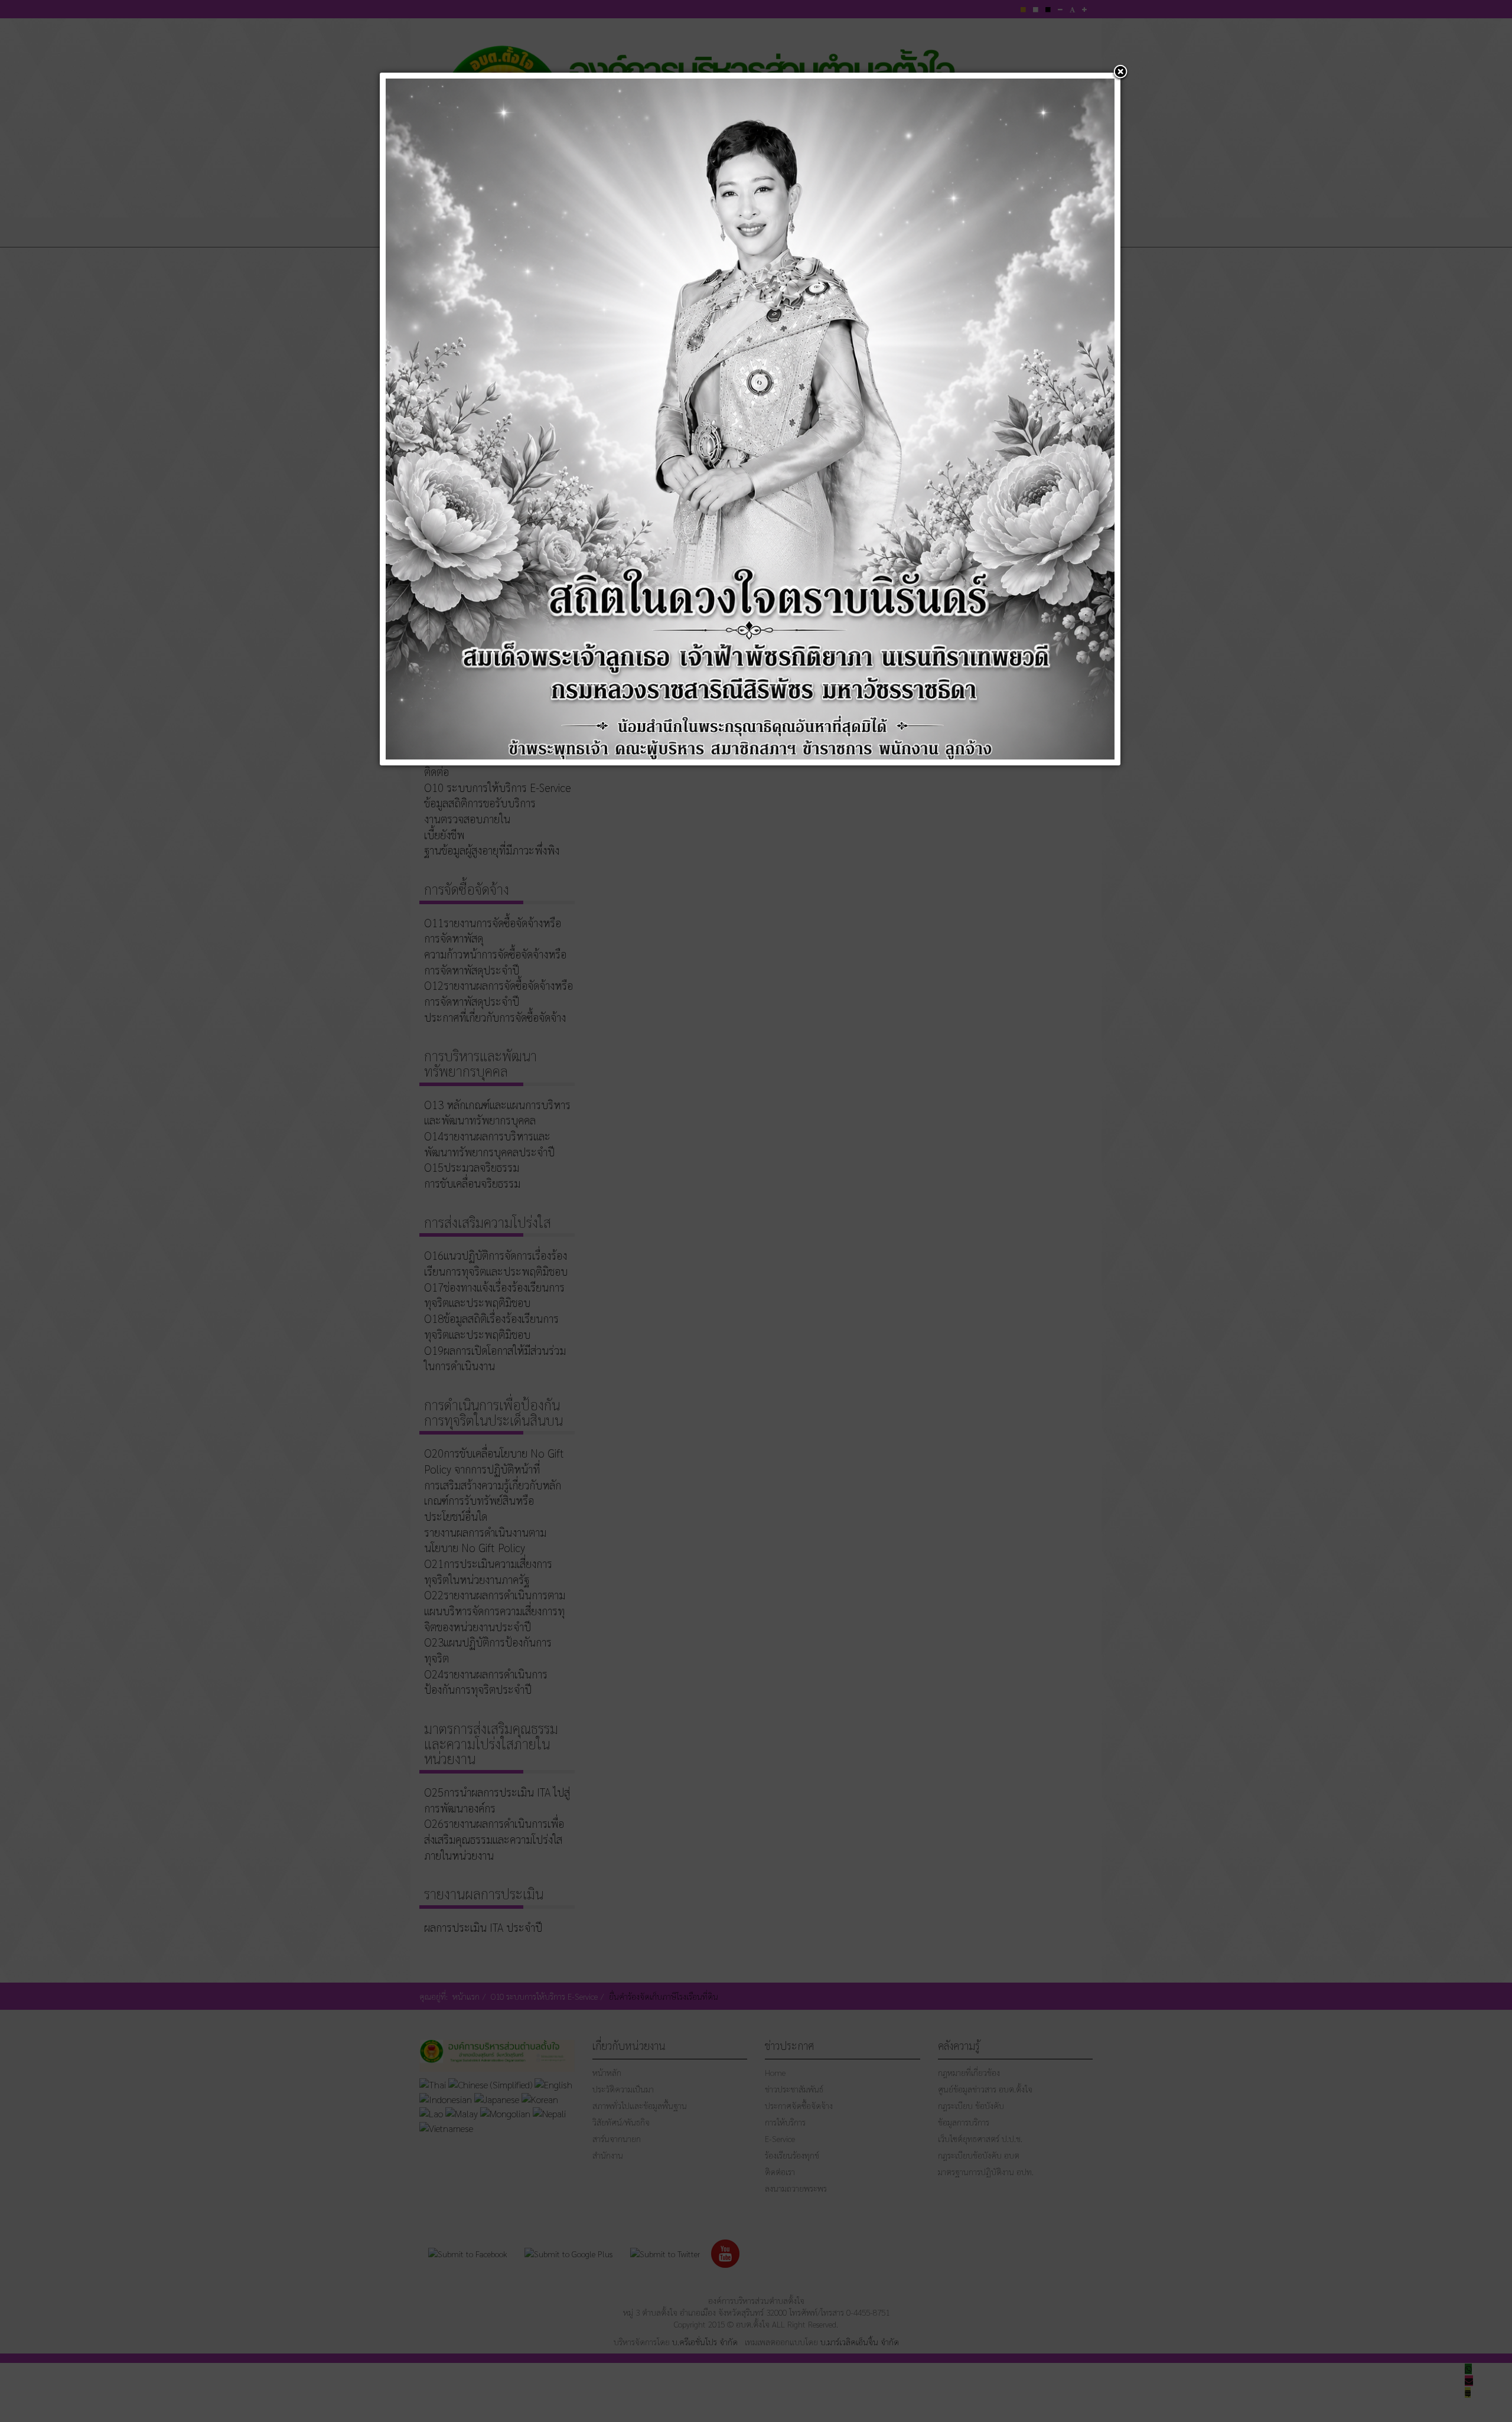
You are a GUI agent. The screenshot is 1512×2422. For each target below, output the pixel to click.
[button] (1120, 73)
